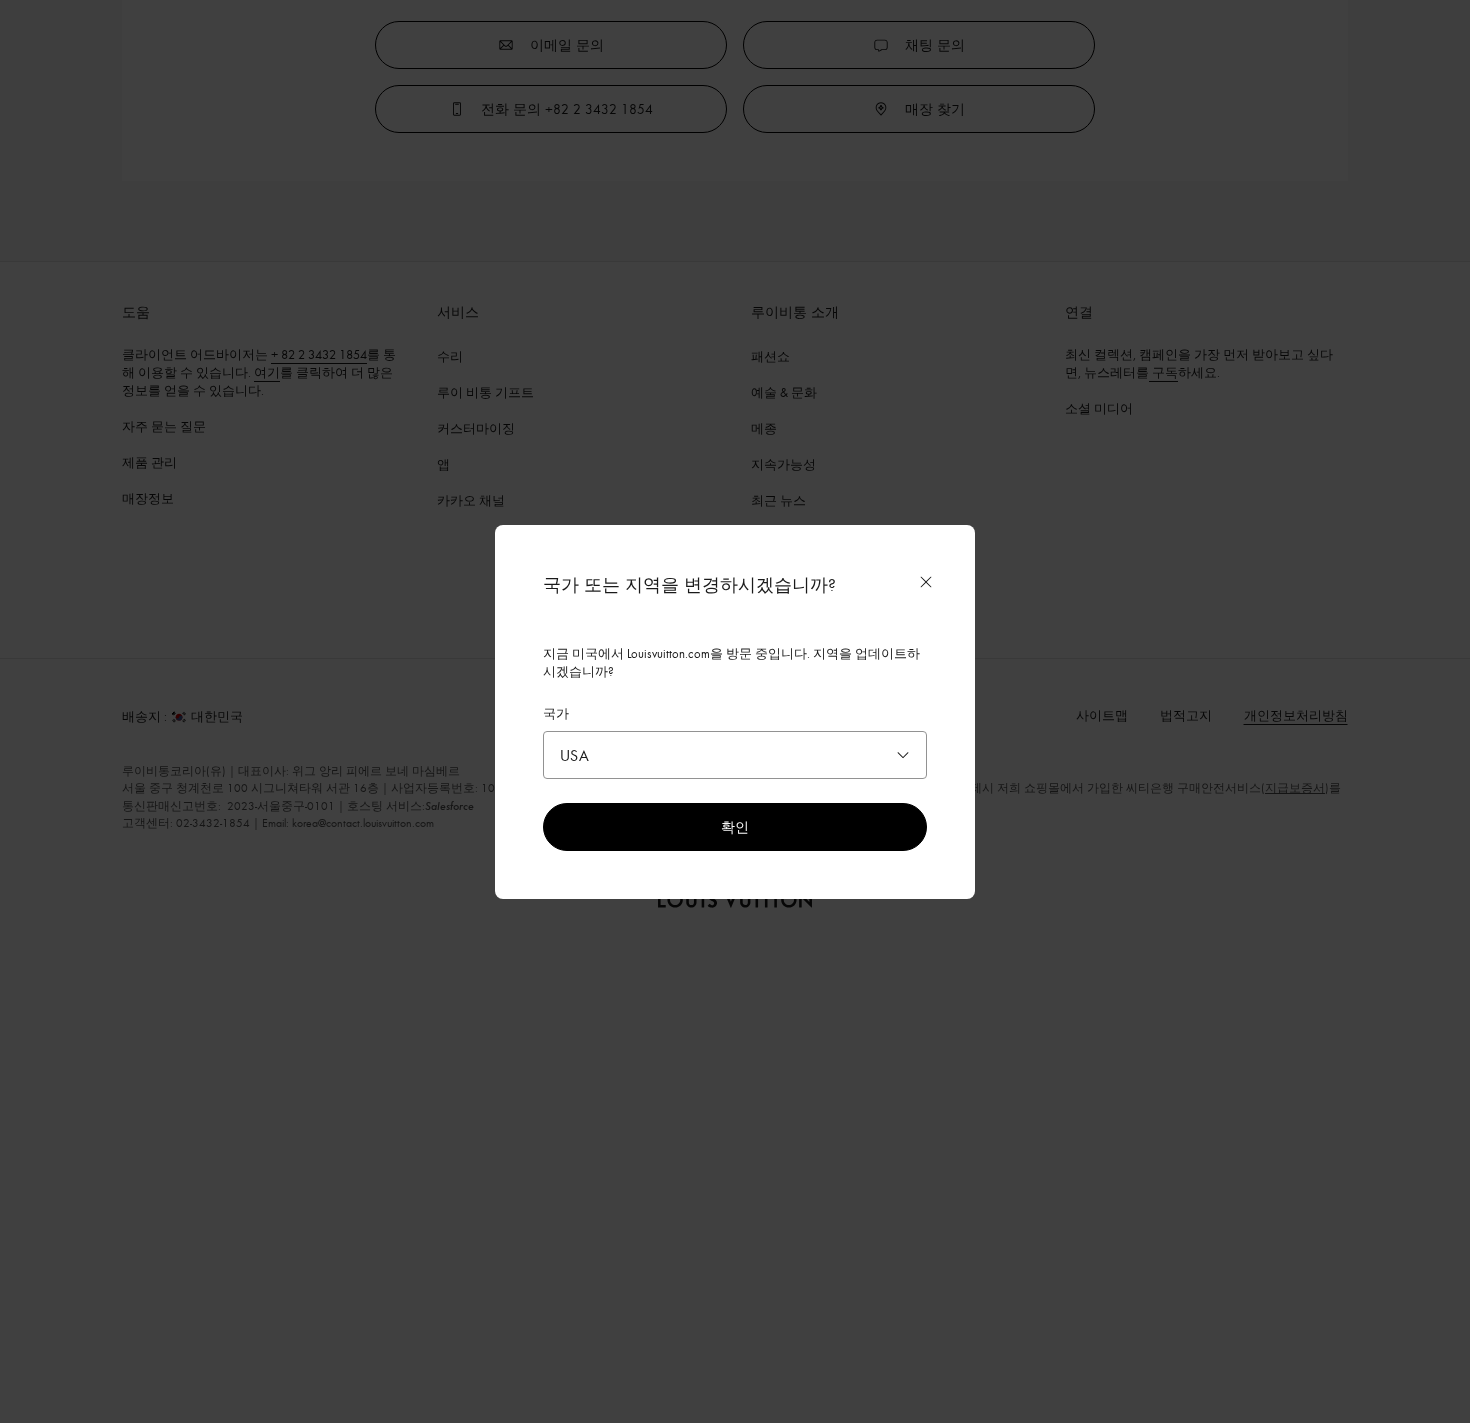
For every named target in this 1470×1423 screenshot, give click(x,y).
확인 (735, 826)
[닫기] (926, 582)
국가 (556, 713)
